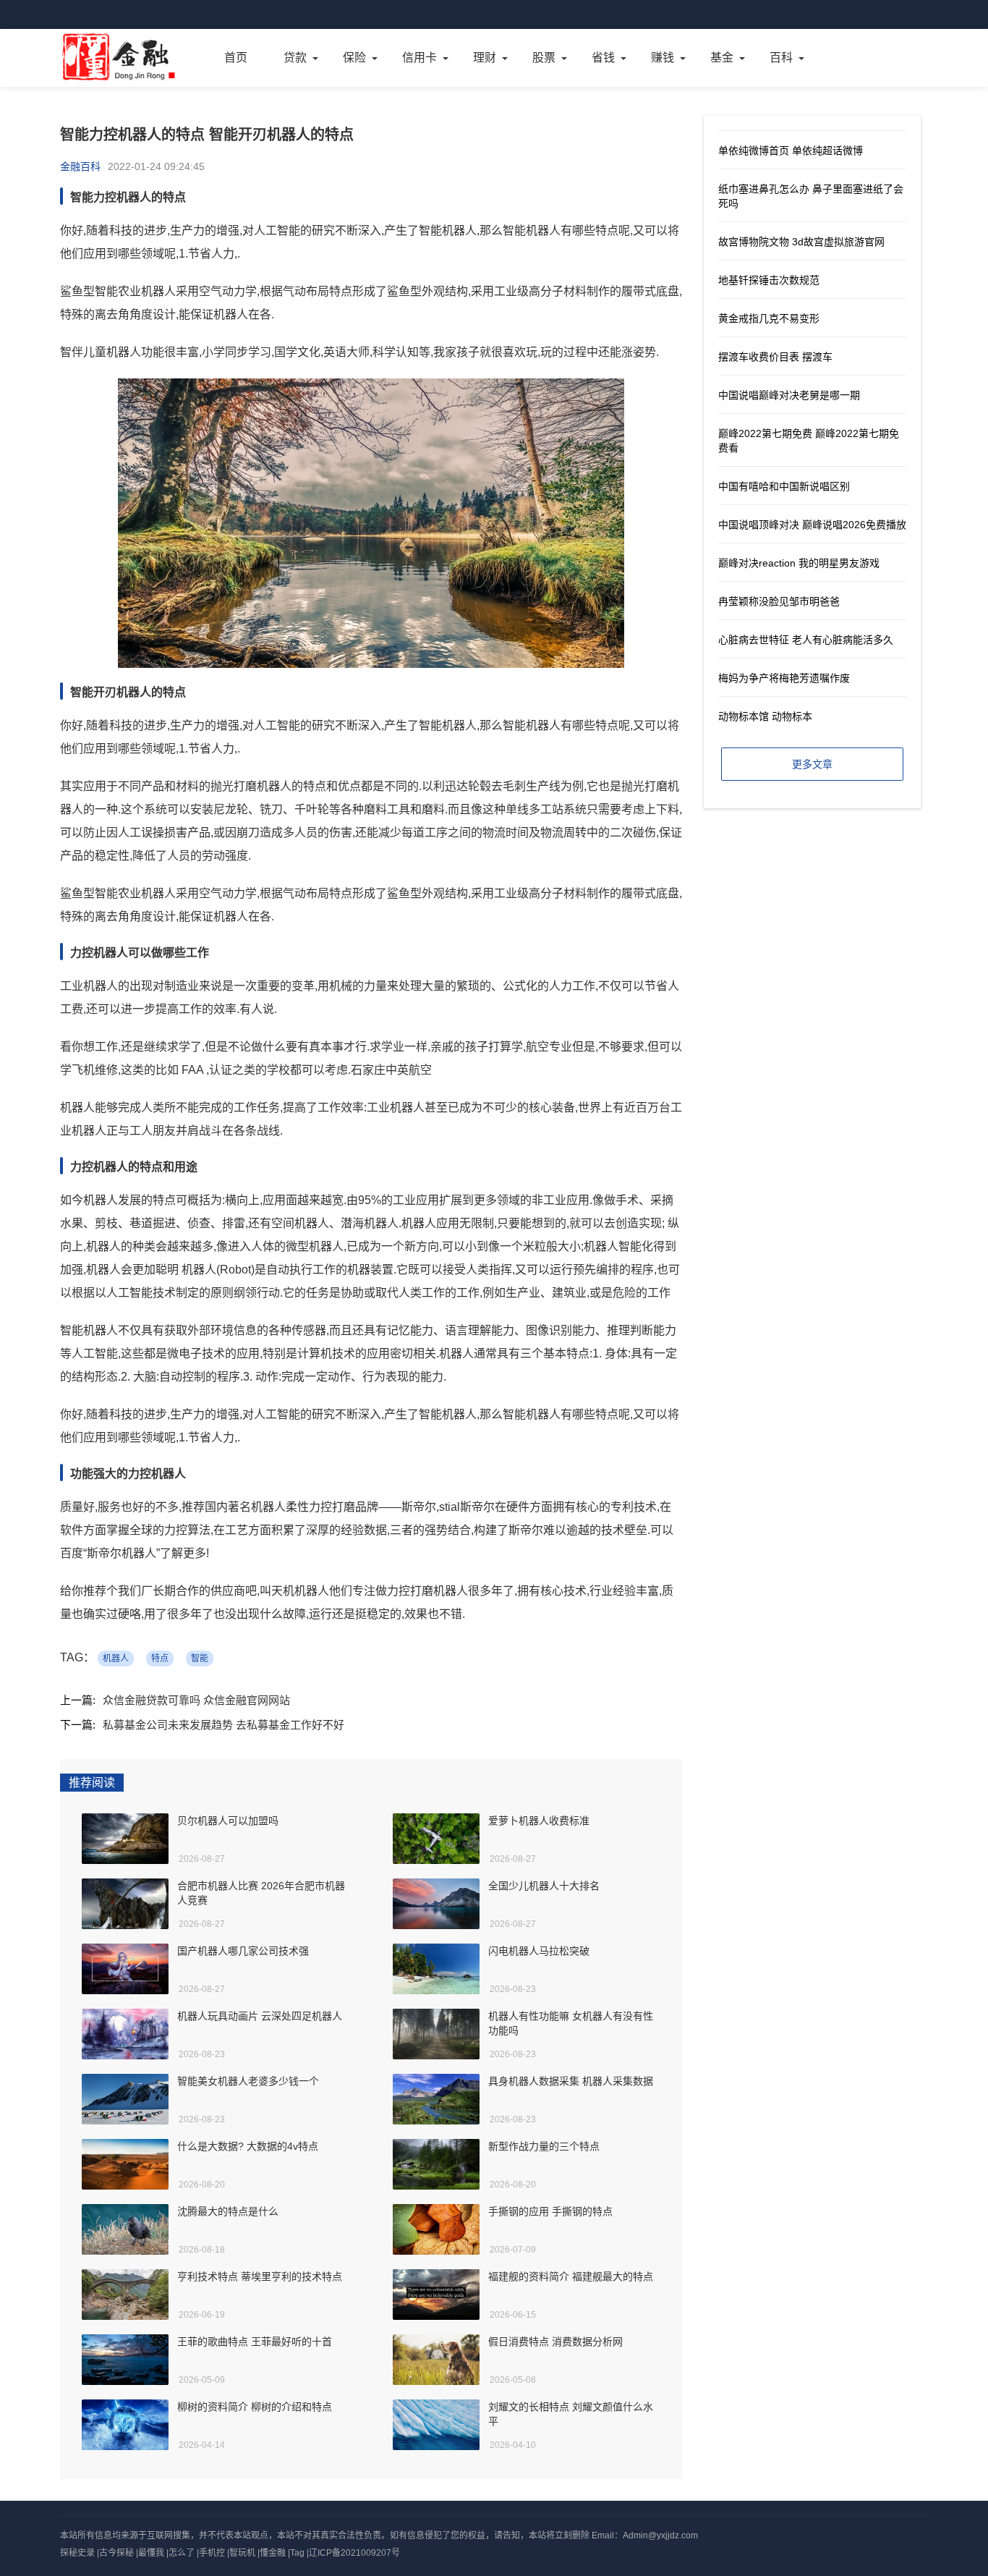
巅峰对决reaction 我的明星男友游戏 (799, 563)
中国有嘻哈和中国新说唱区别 (784, 486)
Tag (297, 2553)
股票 (544, 58)
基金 (722, 58)
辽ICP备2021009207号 (354, 2553)
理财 (485, 58)
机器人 (116, 1658)
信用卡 (420, 58)
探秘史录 (77, 2553)
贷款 (295, 58)
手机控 (212, 2553)
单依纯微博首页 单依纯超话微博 (791, 151)
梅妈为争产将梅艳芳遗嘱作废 (784, 678)
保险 (354, 58)
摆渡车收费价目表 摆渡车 (775, 357)
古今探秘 (116, 2553)
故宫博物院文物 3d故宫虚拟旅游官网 (801, 242)
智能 (200, 1658)
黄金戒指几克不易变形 (769, 318)
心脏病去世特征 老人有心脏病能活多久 (806, 640)
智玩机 (242, 2553)
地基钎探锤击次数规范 (769, 280)
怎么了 (182, 2553)
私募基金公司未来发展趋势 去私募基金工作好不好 (223, 1725)
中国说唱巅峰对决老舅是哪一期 (789, 395)
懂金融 (273, 2553)
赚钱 (663, 58)
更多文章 (812, 764)
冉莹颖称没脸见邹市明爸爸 (779, 601)
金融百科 (80, 166)
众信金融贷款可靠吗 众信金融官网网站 (196, 1700)
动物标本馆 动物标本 (765, 716)
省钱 (603, 58)
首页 (236, 58)
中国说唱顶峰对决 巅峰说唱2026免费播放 (812, 525)
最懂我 (151, 2553)
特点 (160, 1658)
